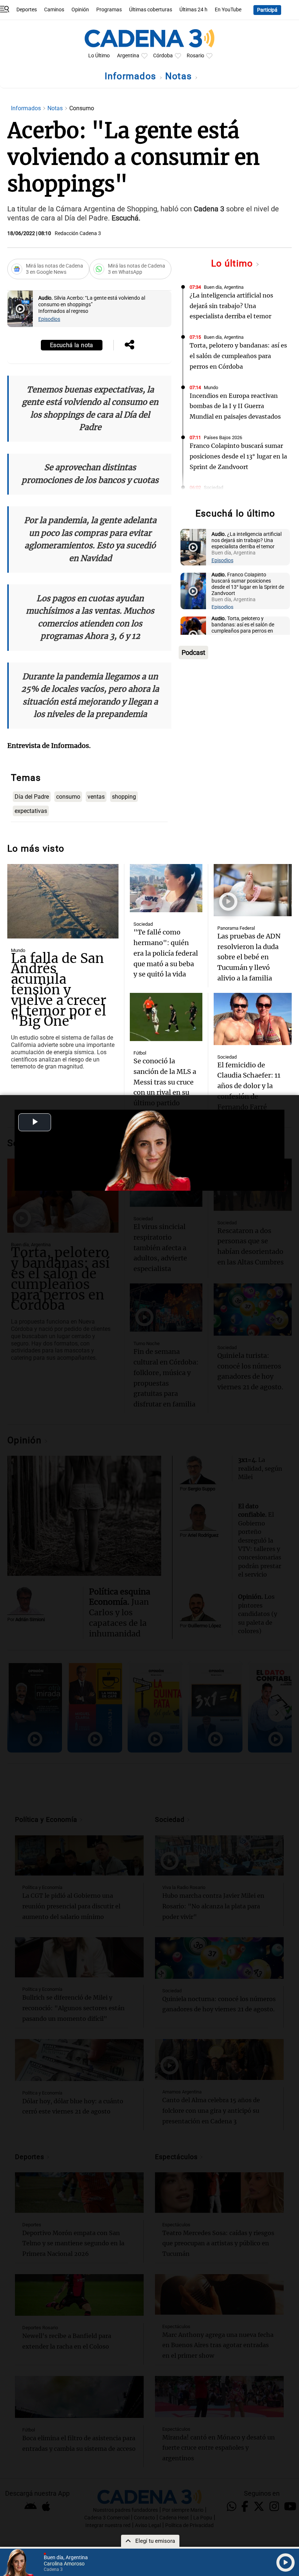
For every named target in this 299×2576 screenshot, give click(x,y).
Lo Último (99, 56)
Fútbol (140, 1053)
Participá (267, 10)
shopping (124, 797)
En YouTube (228, 10)
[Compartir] (129, 345)
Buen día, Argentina (224, 287)
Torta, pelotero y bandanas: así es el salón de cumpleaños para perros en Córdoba (238, 356)
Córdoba (163, 56)
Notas (180, 76)
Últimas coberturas (151, 10)
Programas (109, 10)
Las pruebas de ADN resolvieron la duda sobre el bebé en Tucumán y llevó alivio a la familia (249, 957)
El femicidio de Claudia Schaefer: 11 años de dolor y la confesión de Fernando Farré (249, 1086)
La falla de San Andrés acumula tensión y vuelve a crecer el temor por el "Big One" (59, 990)
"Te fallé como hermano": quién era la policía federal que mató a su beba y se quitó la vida (166, 953)
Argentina (128, 56)
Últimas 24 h (193, 10)
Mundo (211, 387)
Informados (132, 76)
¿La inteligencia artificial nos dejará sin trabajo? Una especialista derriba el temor (231, 306)
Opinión (80, 10)
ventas (96, 797)
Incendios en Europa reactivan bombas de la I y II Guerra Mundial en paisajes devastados (235, 406)
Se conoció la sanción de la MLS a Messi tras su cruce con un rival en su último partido (165, 1082)
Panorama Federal (236, 928)
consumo (68, 797)
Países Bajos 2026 (223, 437)
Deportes (27, 10)
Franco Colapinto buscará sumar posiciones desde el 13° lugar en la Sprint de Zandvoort (238, 456)
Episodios (49, 319)
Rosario (195, 56)
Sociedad (213, 487)
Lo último (233, 263)
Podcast (193, 652)
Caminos (54, 10)
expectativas (31, 811)
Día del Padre (32, 797)
